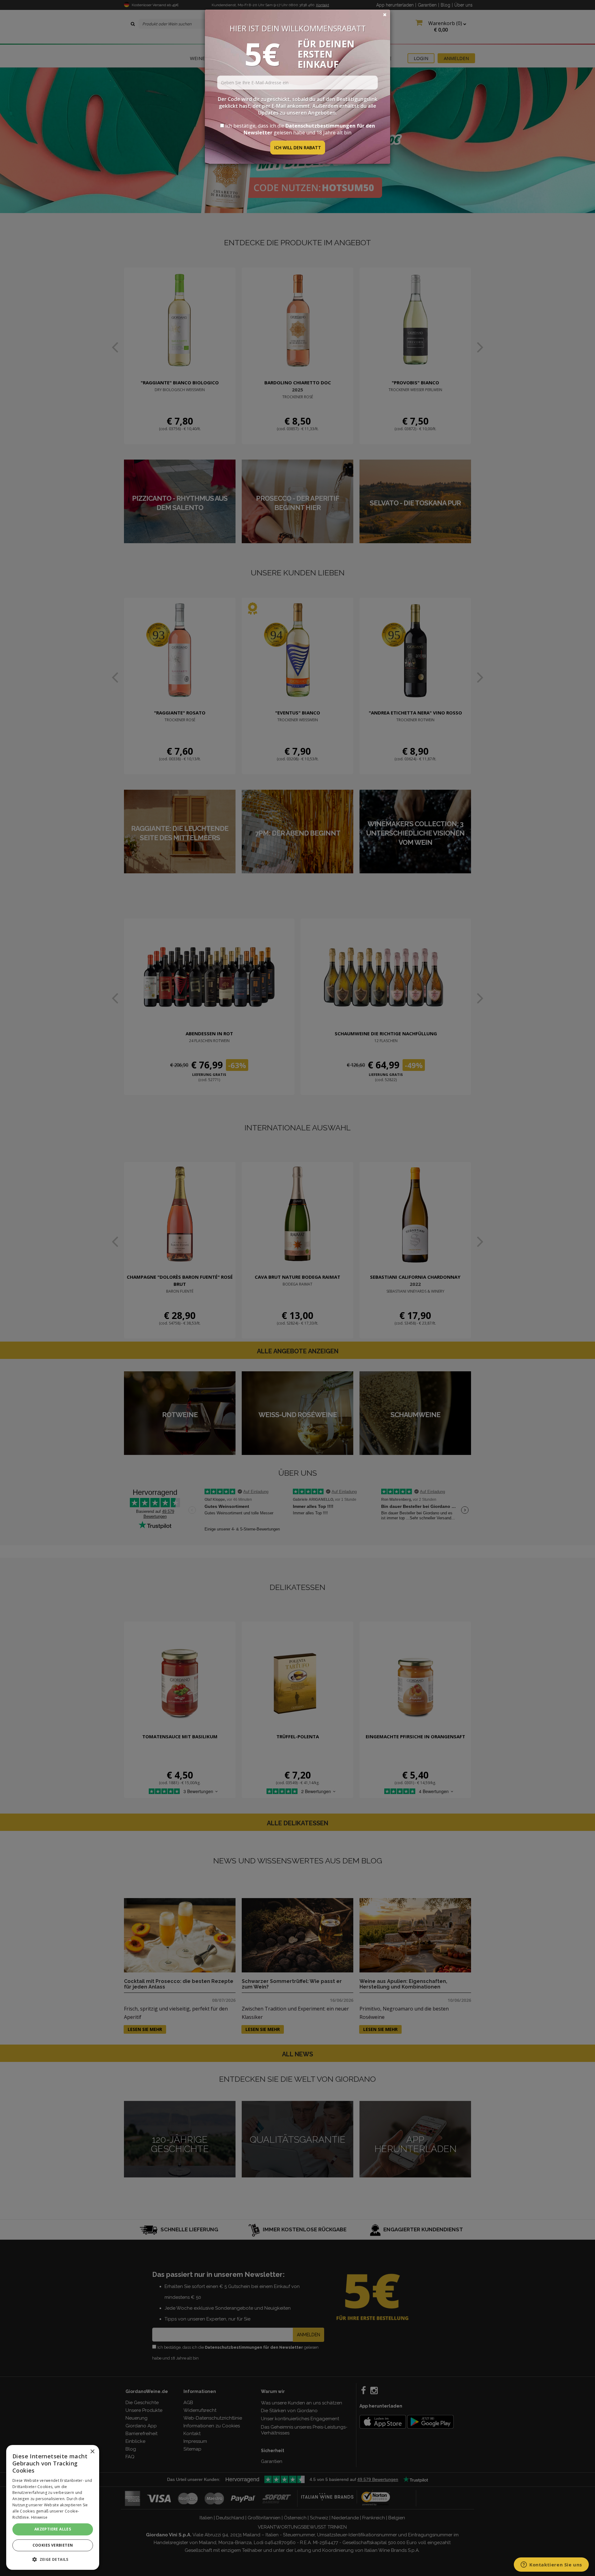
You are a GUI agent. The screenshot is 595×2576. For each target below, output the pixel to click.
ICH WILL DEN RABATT (298, 148)
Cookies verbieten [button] (53, 2545)
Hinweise (39, 2517)
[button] (53, 2559)
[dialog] (53, 2507)
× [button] (92, 2452)
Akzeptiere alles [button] (53, 2529)
